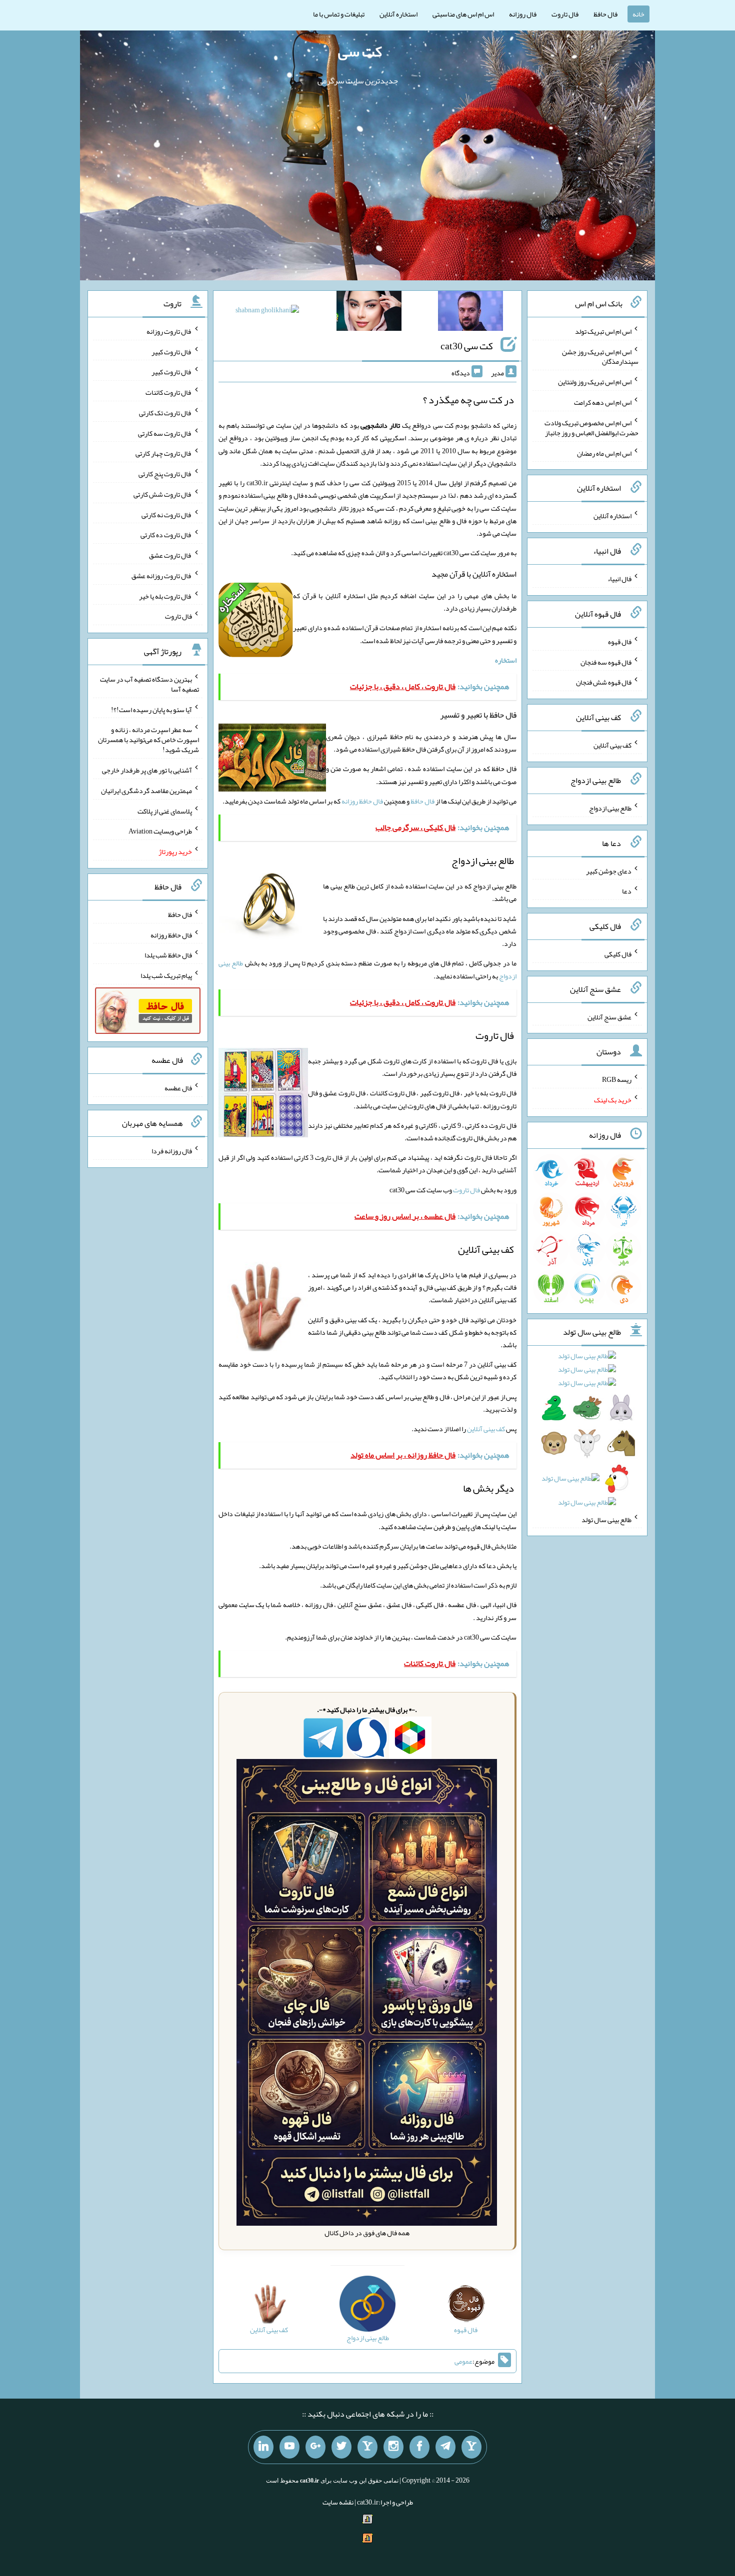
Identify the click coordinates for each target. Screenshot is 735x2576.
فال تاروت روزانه (169, 331)
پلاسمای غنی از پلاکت (165, 811)
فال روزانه (523, 14)
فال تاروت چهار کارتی (164, 453)
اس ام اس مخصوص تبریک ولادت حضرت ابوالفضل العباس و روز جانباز (591, 428)
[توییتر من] (341, 2447)
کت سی (360, 51)
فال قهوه (620, 642)
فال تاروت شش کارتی (163, 494)
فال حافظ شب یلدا (168, 955)
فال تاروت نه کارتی (167, 514)
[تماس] (367, 2447)
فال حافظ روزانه (362, 801)
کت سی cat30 (467, 346)
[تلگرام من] (445, 2447)
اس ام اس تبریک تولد (603, 331)
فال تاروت (565, 14)
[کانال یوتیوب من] (289, 2447)
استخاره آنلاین (398, 14)
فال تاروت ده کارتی (166, 535)
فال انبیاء (619, 579)
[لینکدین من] (263, 2447)
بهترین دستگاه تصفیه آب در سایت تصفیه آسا (149, 684)
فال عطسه (178, 1088)
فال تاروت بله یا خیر (165, 596)
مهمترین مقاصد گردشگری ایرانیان (146, 791)
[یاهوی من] (471, 2447)
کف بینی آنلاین (486, 1429)
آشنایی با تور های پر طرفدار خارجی (147, 770)
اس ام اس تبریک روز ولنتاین (595, 382)
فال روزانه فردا (172, 1151)
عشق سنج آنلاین (609, 1016)
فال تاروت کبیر (172, 351)
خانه (638, 14)
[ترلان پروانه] (369, 313)
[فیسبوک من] (419, 2447)
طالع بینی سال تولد (606, 1519)
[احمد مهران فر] (470, 313)
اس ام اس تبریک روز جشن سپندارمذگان (600, 356)
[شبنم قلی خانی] (267, 312)
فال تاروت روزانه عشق (162, 576)
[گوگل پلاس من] (315, 2447)
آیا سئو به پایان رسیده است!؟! (151, 709)
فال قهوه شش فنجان (604, 682)
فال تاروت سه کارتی (165, 433)
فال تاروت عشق (170, 555)
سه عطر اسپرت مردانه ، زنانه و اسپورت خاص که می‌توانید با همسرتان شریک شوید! (148, 740)
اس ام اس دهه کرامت (603, 402)
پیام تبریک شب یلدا (166, 975)
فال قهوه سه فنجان (606, 662)
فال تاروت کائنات (169, 392)
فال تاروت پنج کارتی (165, 474)
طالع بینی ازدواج (610, 808)
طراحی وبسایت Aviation (160, 831)
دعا (627, 891)
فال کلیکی (618, 954)
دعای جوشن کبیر (609, 870)
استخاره (506, 660)
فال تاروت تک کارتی (165, 413)
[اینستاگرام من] (393, 2447)
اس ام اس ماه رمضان (604, 453)
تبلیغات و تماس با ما (339, 14)
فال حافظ (605, 14)
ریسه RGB (617, 1079)
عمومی (463, 2361)
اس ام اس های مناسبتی (463, 14)
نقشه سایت (338, 2502)
